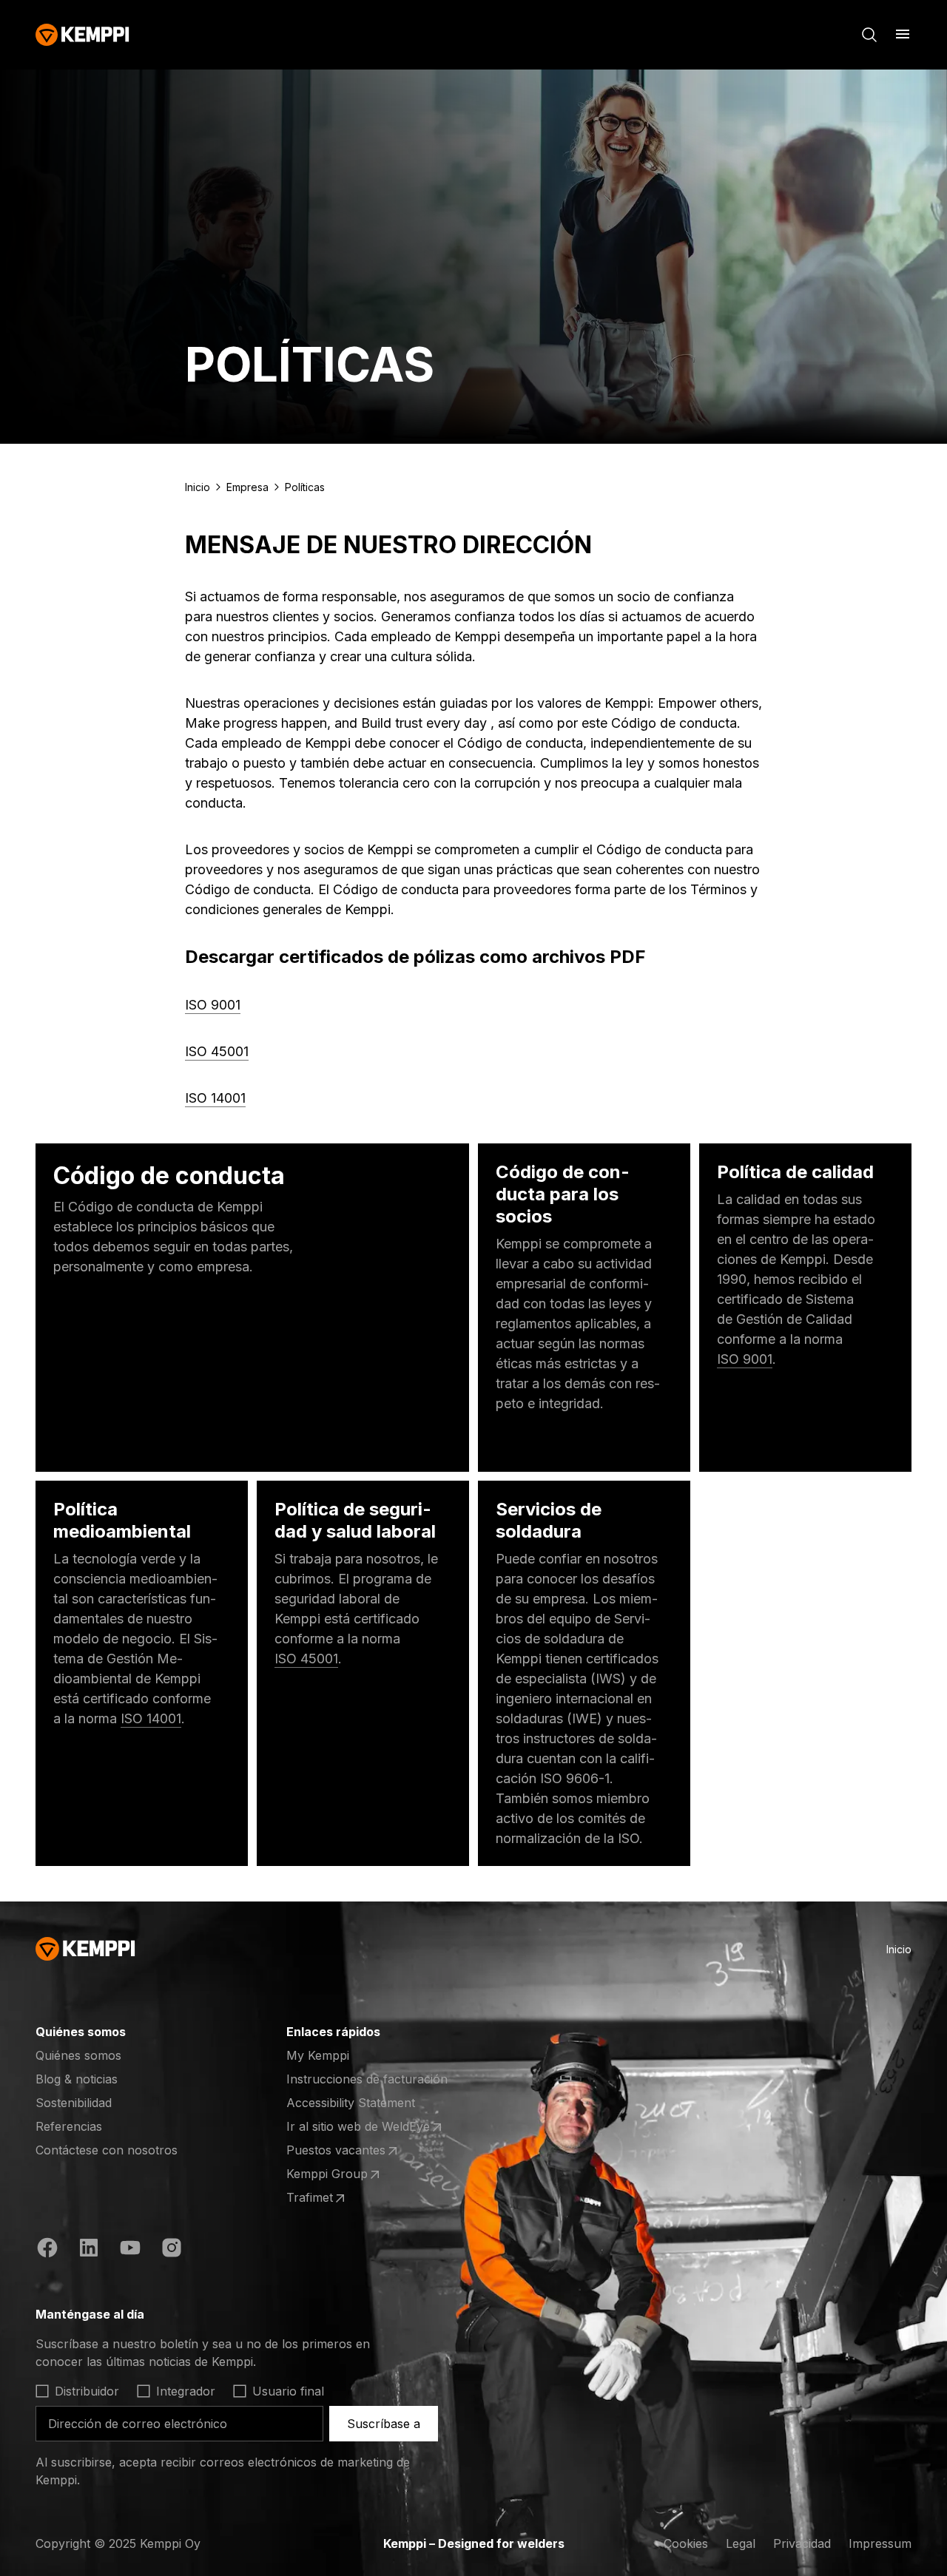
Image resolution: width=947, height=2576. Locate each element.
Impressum (880, 2543)
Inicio (198, 487)
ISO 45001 (217, 1051)
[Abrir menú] (903, 34)
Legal (741, 2543)
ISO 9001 (213, 1005)
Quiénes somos (78, 2055)
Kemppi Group (344, 2174)
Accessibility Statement (351, 2103)
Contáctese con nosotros (107, 2150)
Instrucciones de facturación (367, 2079)
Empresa (247, 487)
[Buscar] (869, 35)
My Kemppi (318, 2055)
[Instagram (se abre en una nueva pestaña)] (172, 2250)
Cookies (686, 2543)
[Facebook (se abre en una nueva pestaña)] (47, 2250)
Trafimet (344, 2198)
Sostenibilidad (74, 2103)
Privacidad (802, 2543)
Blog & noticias (77, 2079)
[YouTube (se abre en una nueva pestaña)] (130, 2250)
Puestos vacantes (344, 2151)
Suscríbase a (384, 2424)
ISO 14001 (215, 1098)
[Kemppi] (82, 35)
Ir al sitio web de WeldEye (358, 2127)
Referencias (69, 2126)
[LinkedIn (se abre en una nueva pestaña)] (89, 2250)
